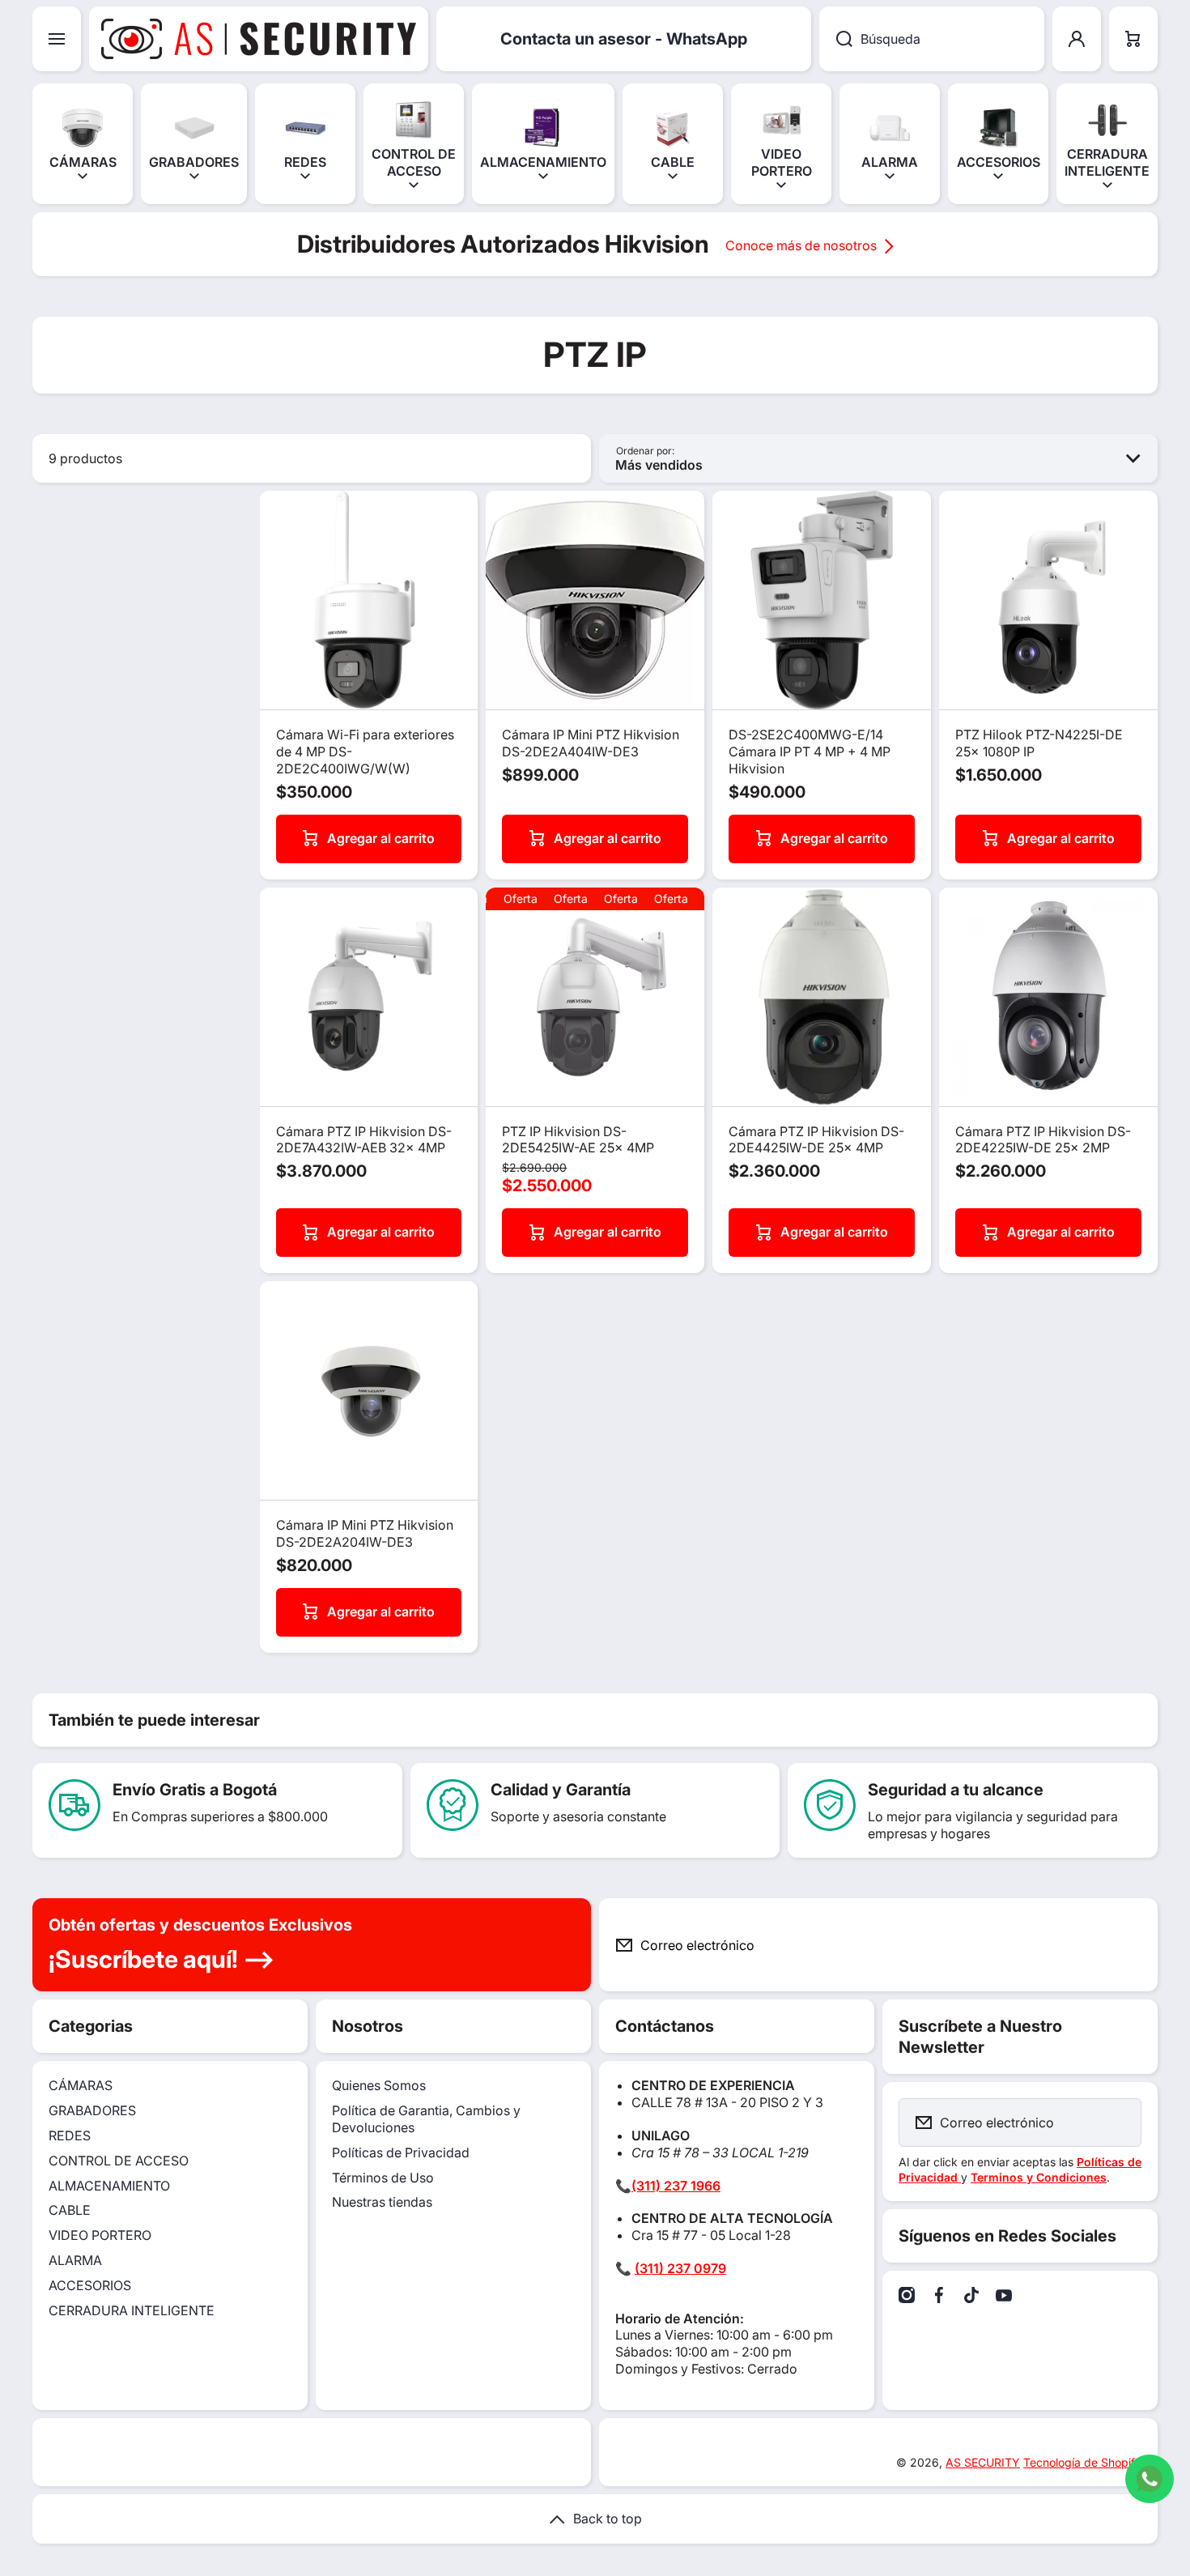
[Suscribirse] (1133, 1945)
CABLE (70, 2210)
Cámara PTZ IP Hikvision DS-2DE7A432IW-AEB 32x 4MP (364, 1140)
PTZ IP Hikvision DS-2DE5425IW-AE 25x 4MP (578, 1140)
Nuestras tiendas (382, 2202)
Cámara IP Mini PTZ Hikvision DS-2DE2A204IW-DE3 (365, 1533)
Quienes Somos (379, 2085)
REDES (70, 2135)
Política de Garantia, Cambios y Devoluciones (426, 2119)
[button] (1133, 39)
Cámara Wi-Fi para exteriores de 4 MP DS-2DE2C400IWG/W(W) (365, 752)
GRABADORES (92, 2110)
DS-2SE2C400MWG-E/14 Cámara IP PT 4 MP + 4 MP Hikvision (810, 752)
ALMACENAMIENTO (109, 2186)
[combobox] (932, 39)
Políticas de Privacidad (401, 2152)
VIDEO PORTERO (100, 2235)
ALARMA (75, 2260)
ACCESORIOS (90, 2285)
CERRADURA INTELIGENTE (132, 2310)
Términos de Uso (383, 2178)
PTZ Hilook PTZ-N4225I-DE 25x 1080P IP (1039, 743)
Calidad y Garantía (561, 1790)
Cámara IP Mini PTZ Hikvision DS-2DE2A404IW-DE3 (591, 743)
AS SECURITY (983, 2462)
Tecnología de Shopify (1082, 2462)
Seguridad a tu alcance (956, 1790)
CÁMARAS (81, 2085)
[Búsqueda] (836, 39)
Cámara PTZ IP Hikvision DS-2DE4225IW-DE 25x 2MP (1043, 1140)
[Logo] (259, 39)
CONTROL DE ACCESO (119, 2161)
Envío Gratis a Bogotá (195, 1790)
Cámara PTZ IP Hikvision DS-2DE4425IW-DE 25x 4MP (816, 1140)
